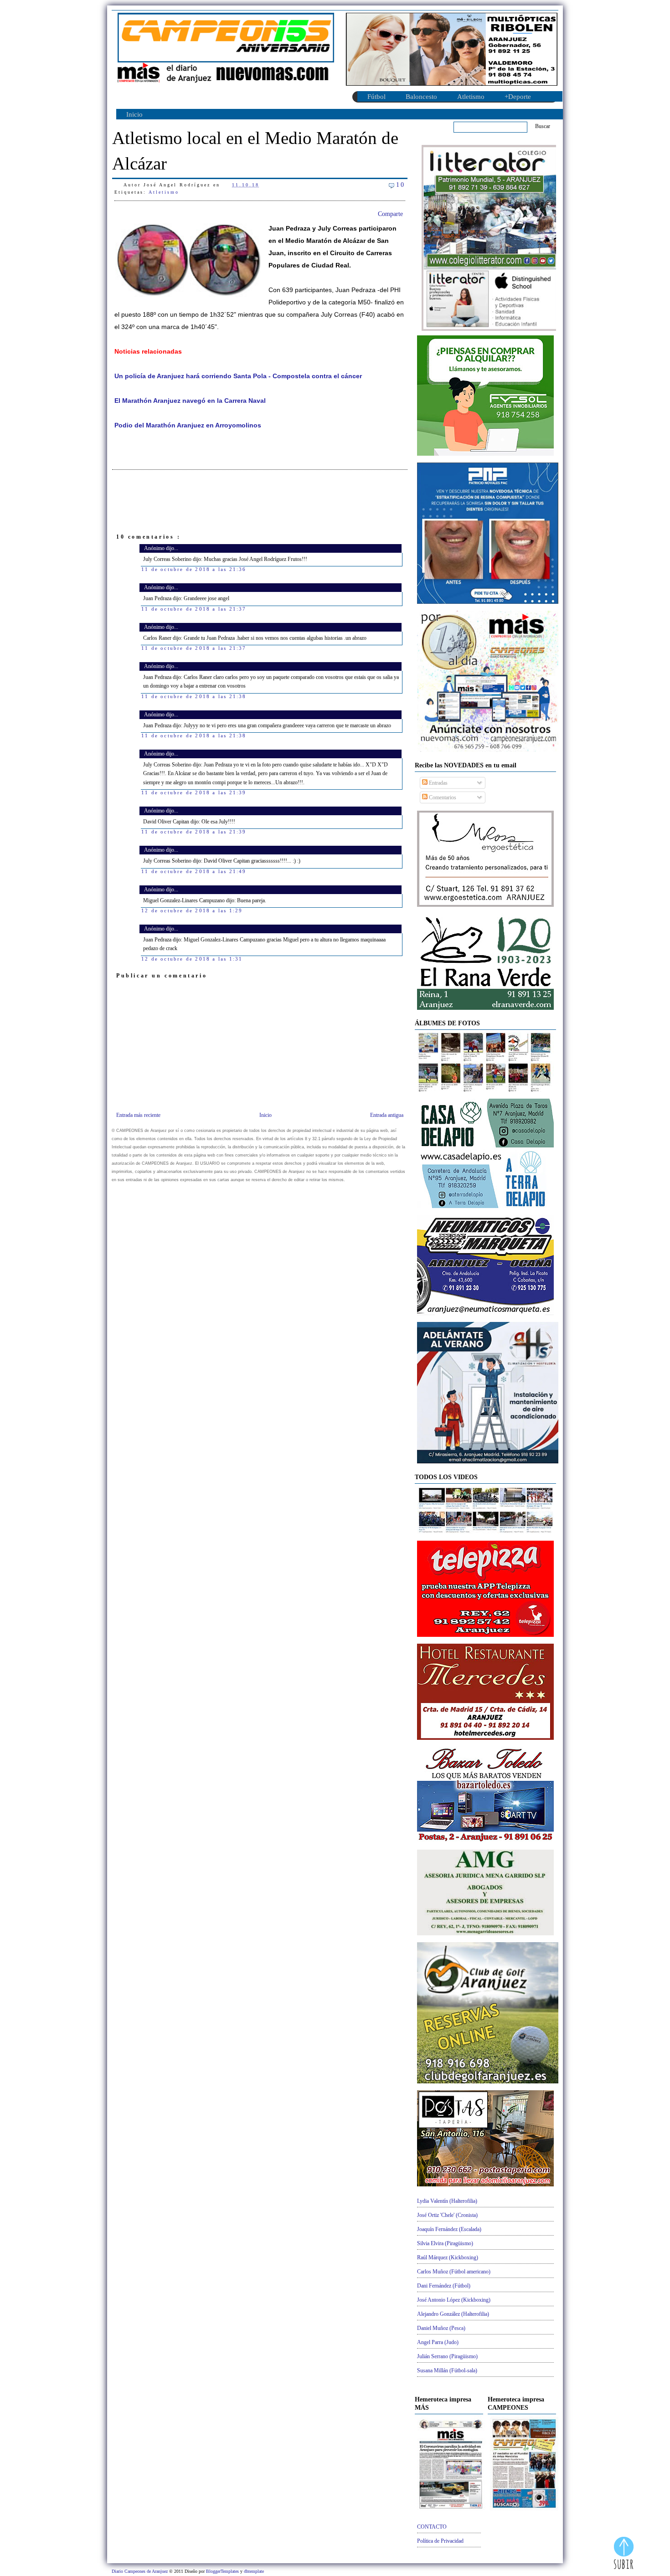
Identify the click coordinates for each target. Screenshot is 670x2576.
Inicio (134, 114)
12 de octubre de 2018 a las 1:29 (192, 910)
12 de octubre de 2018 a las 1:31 (192, 959)
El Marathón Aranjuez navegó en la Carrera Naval (190, 401)
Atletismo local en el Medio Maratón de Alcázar (255, 151)
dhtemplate (254, 2571)
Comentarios (442, 797)
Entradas (438, 783)
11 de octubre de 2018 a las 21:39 (194, 792)
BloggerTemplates (223, 2571)
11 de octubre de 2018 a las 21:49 (194, 871)
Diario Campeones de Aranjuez (140, 2571)
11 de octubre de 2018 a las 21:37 (194, 609)
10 (401, 185)
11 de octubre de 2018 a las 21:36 (194, 569)
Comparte (390, 214)
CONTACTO (432, 2527)
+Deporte (518, 97)
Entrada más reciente (138, 1115)
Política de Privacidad (440, 2541)
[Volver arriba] (624, 2554)
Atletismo (471, 97)
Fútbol (376, 97)
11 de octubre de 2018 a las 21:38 (194, 696)
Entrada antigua (387, 1115)
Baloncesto (421, 97)
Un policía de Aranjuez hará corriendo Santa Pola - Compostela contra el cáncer (238, 376)
